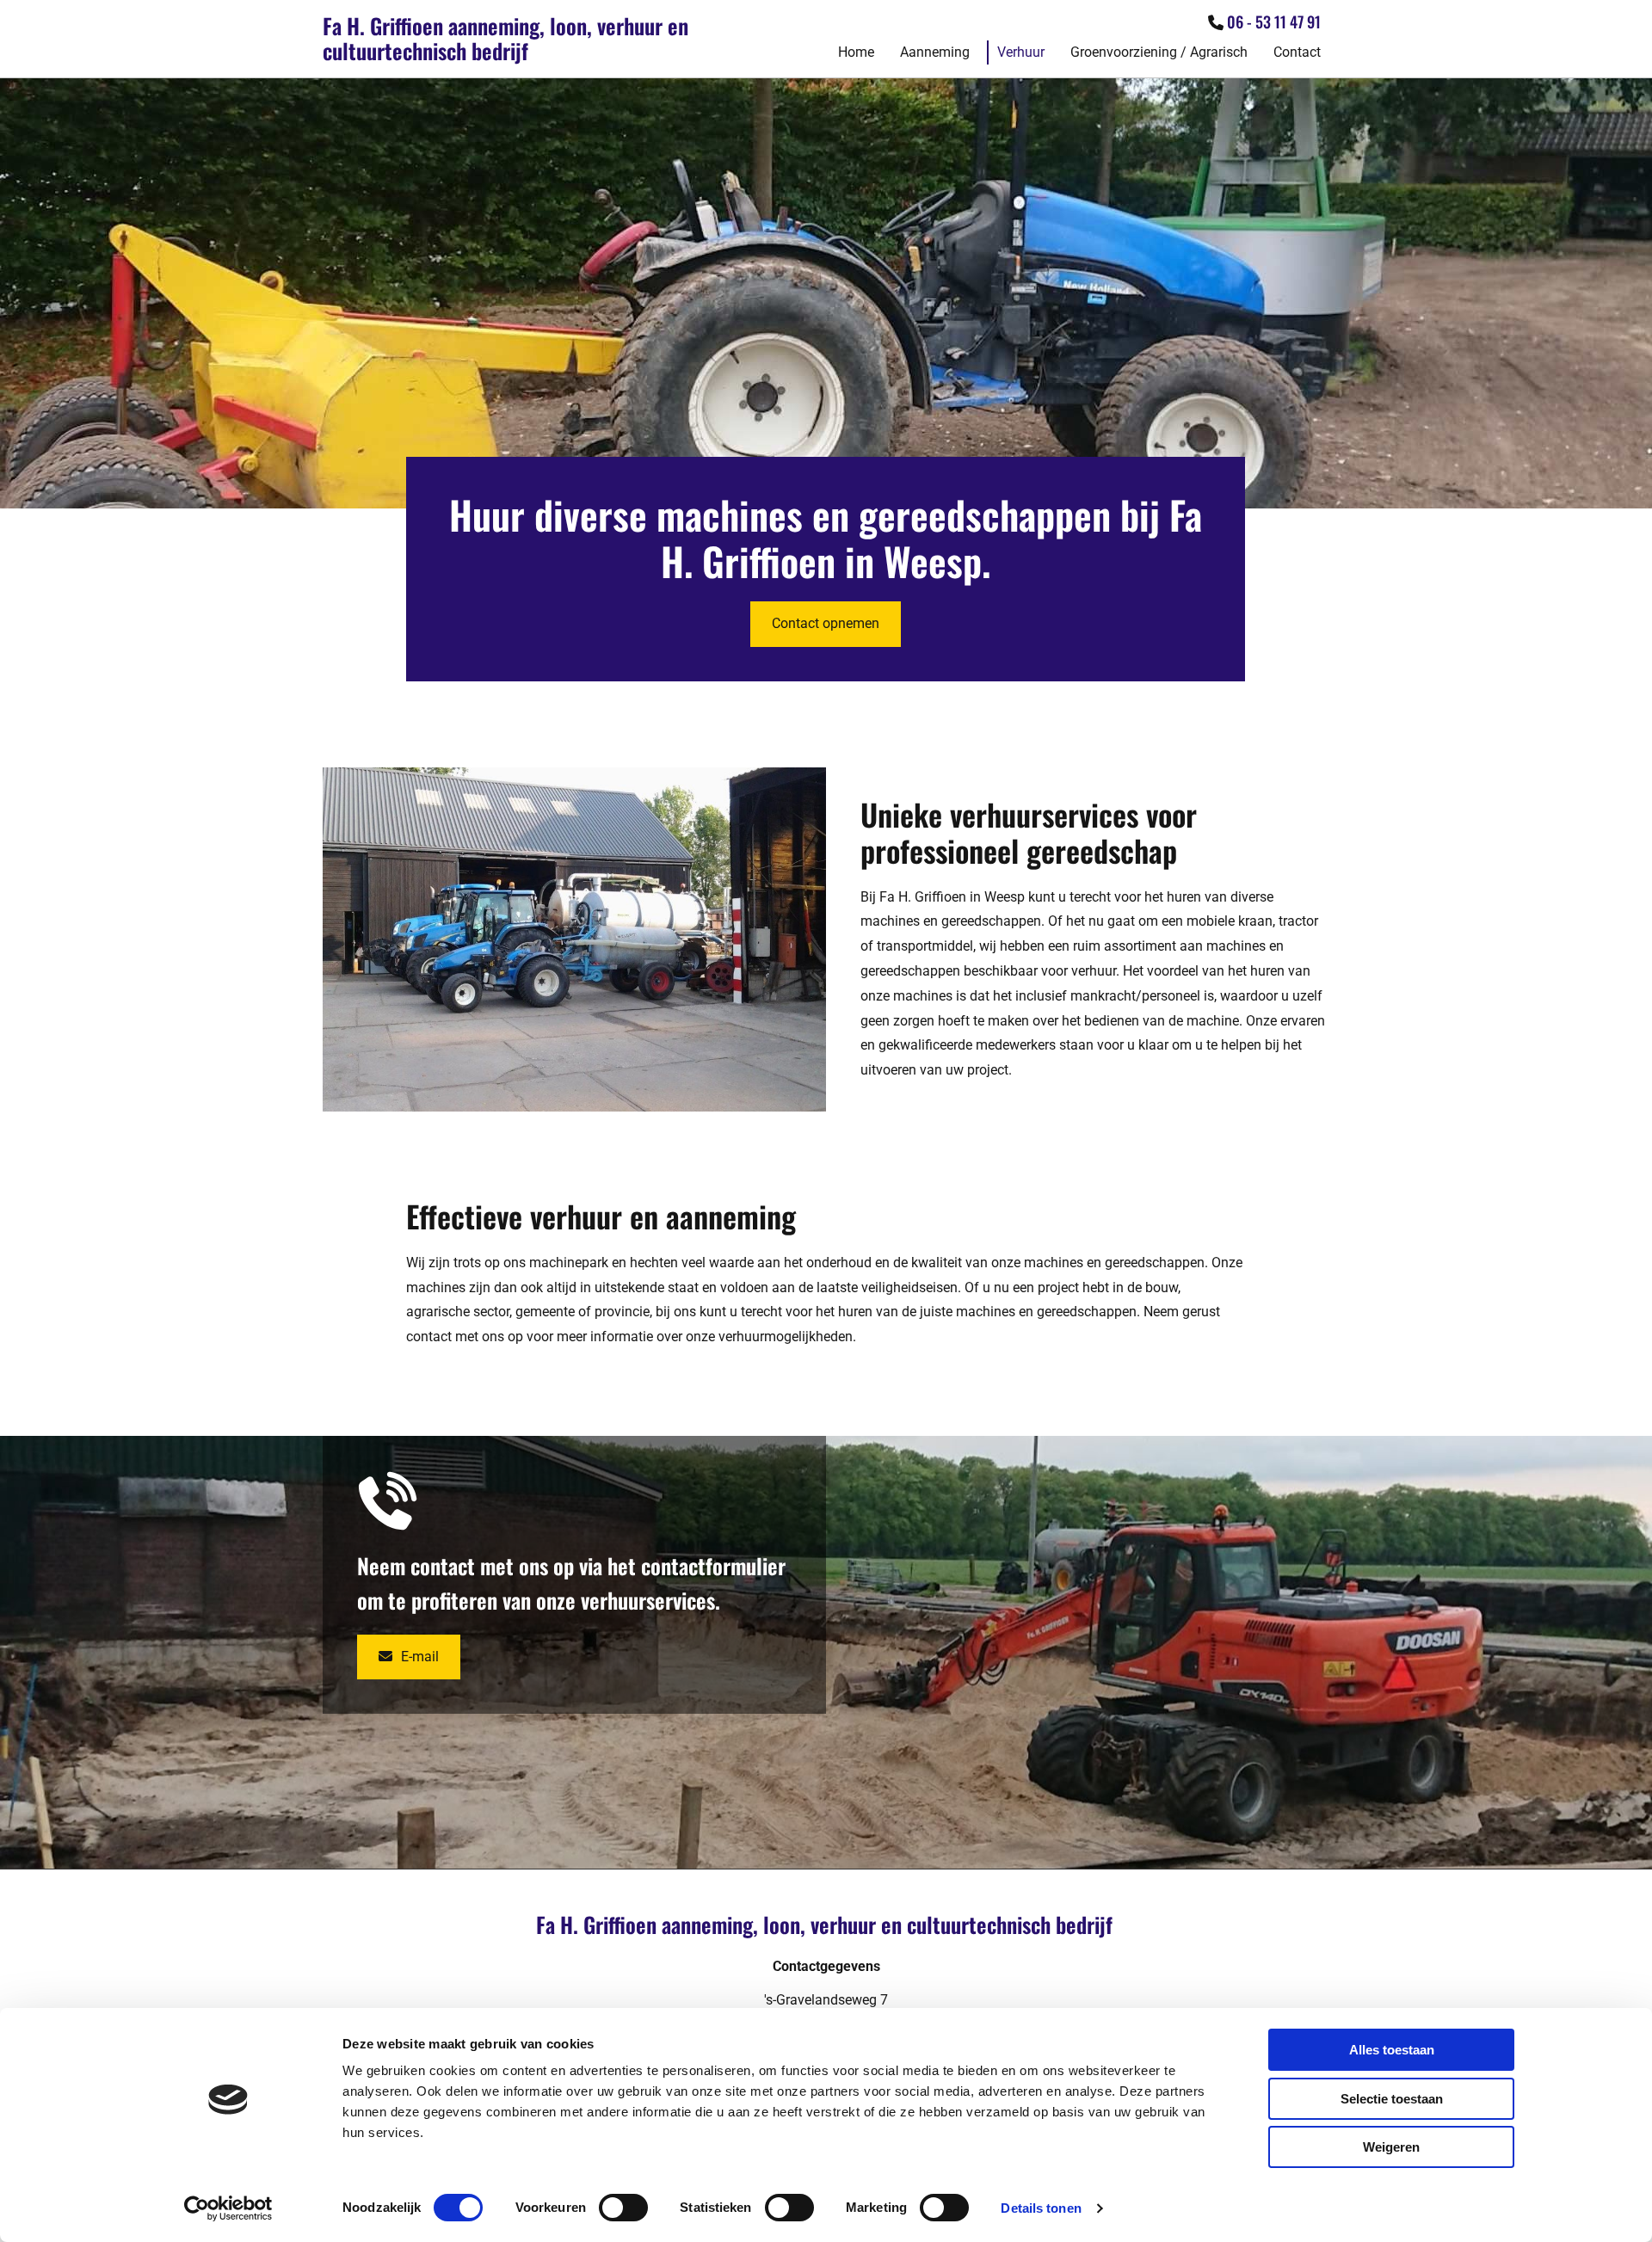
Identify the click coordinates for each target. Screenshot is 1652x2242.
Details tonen (1041, 2208)
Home (856, 52)
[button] (826, 624)
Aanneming (935, 52)
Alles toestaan (1392, 2050)
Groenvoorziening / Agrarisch (1159, 52)
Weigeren (1391, 2147)
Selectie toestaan (1392, 2099)
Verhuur (1021, 52)
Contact (1297, 52)
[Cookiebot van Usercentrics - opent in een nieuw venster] (228, 2208)
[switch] (623, 2208)
